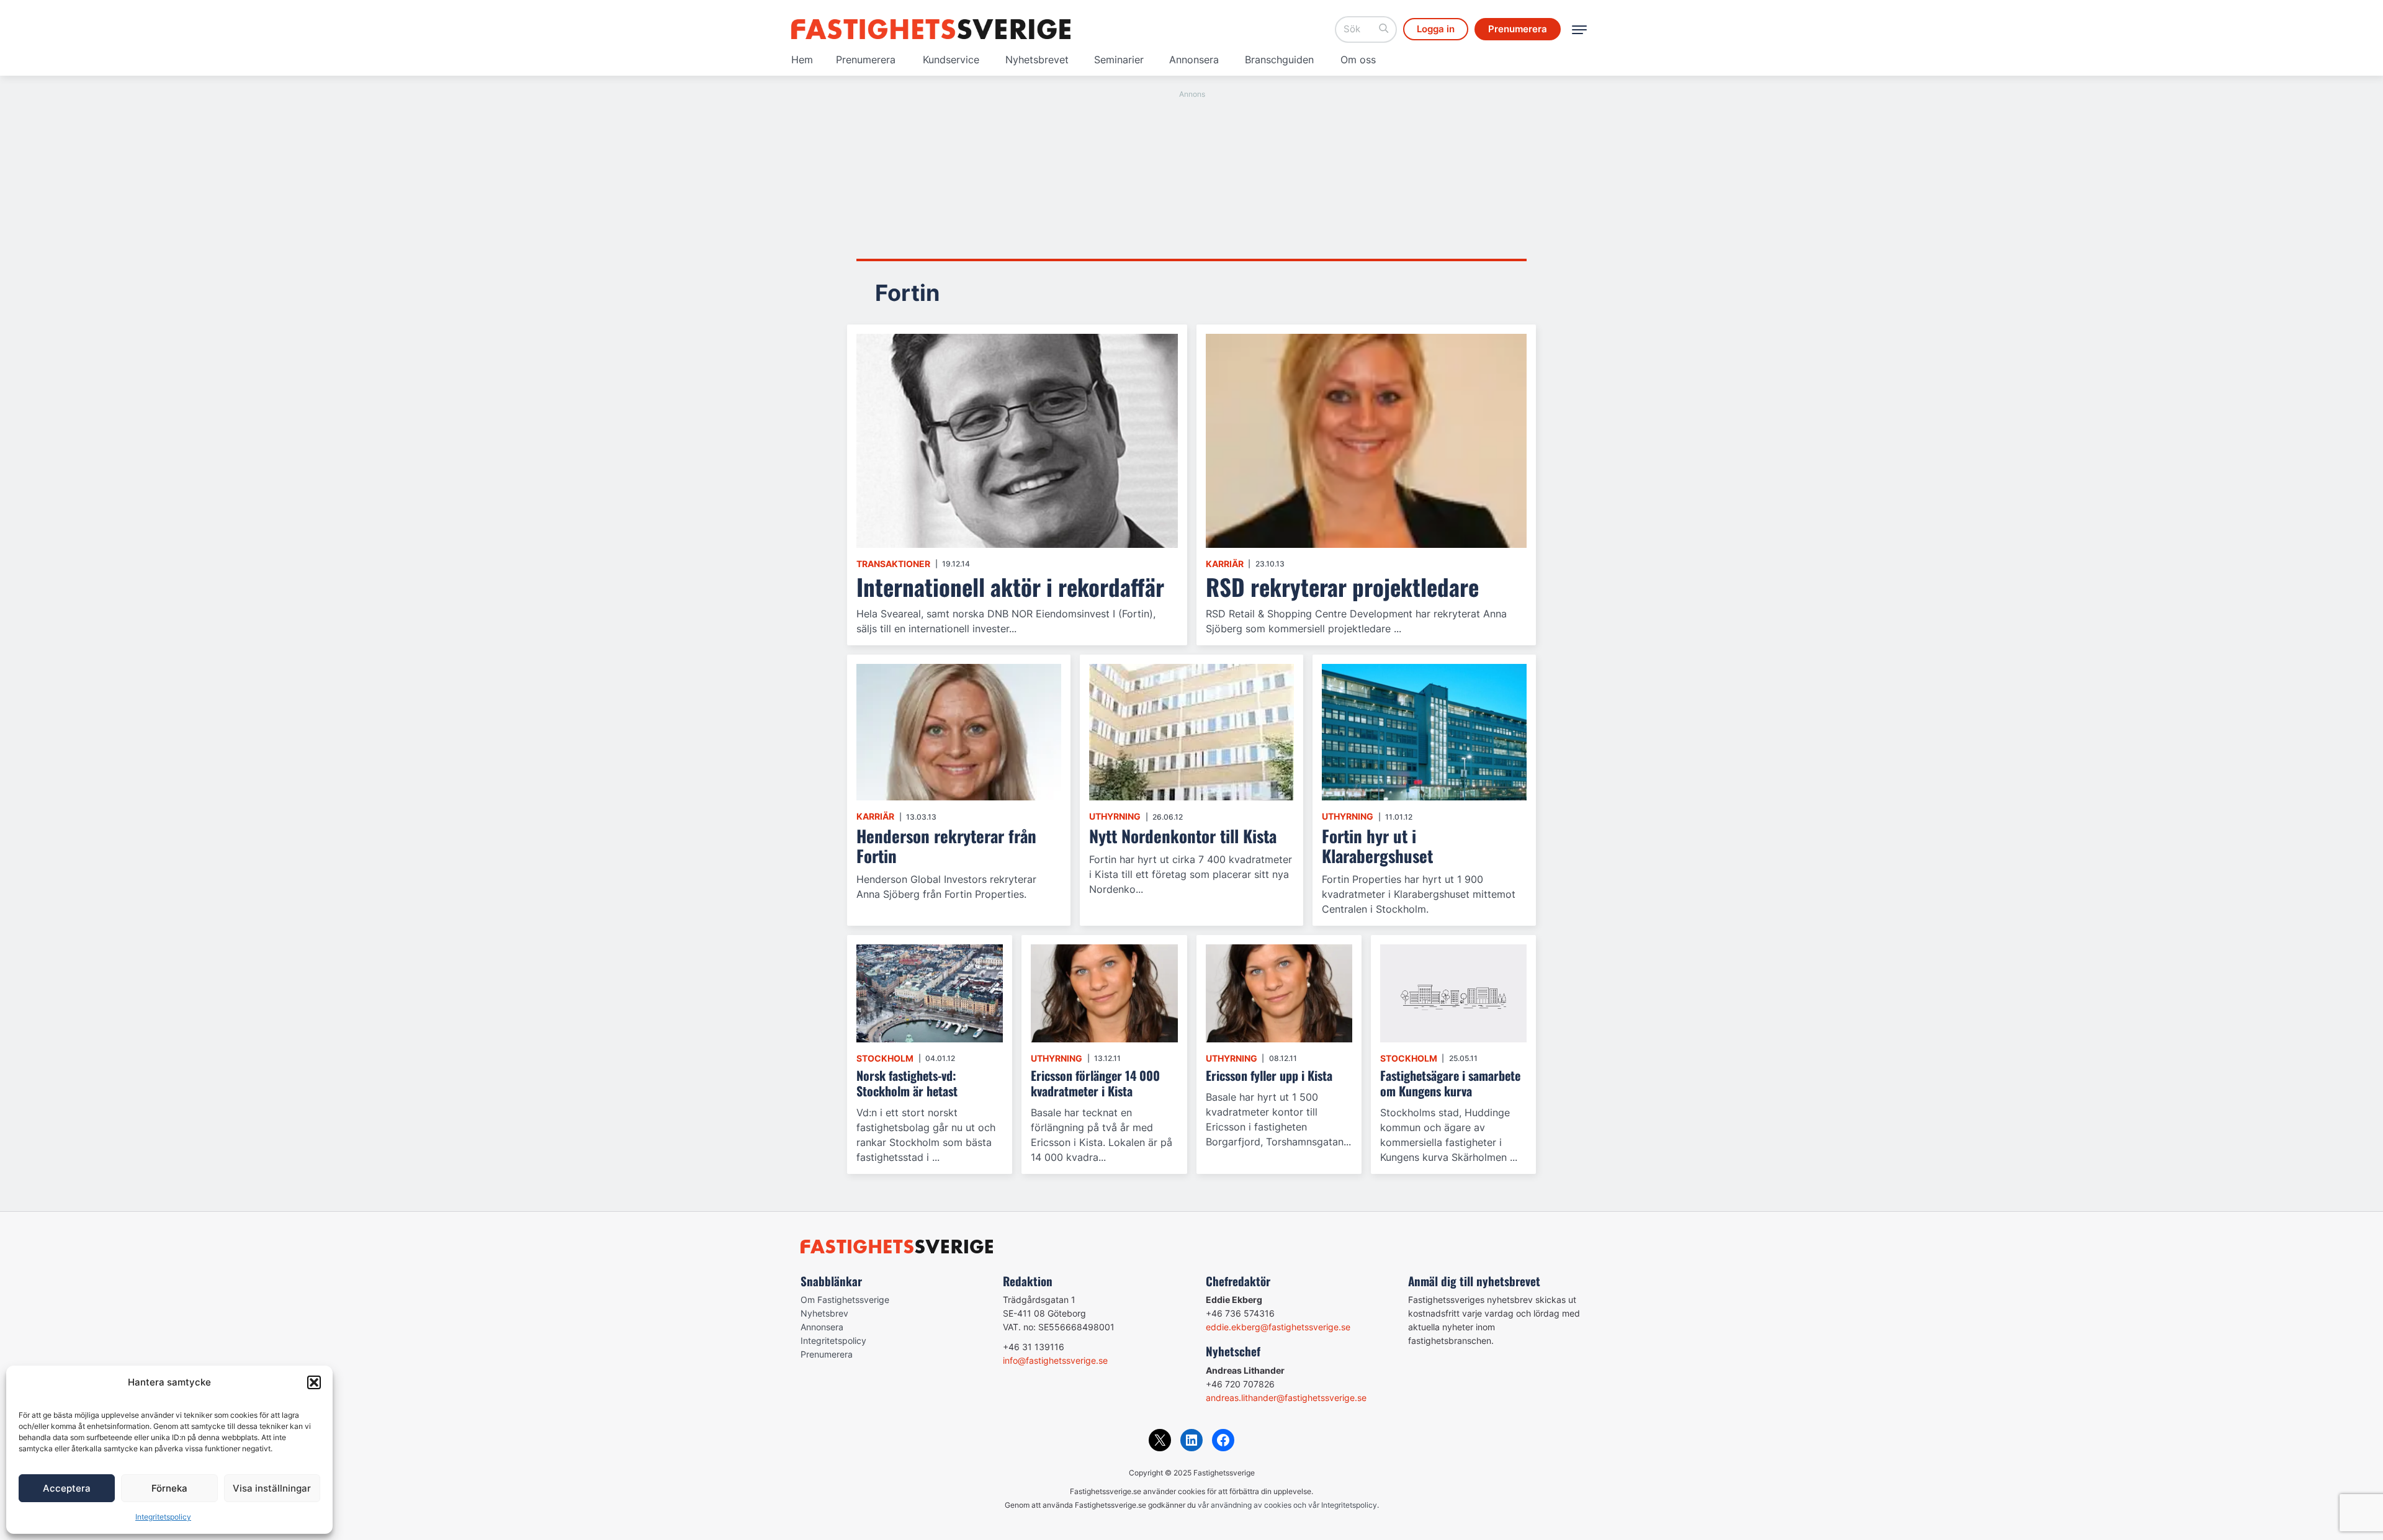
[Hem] (931, 29)
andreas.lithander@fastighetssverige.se (1286, 1398)
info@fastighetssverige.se (1055, 1360)
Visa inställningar (272, 1488)
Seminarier (1119, 60)
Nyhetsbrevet (1037, 60)
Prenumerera (866, 60)
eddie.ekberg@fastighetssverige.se (1278, 1327)
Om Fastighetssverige (845, 1300)
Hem (802, 60)
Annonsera (1194, 60)
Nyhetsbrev (824, 1313)
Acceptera (67, 1488)
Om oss (1358, 60)
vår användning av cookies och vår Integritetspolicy (1287, 1505)
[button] (314, 1382)
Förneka (169, 1488)
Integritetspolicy (163, 1517)
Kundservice (951, 60)
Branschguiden (1279, 60)
